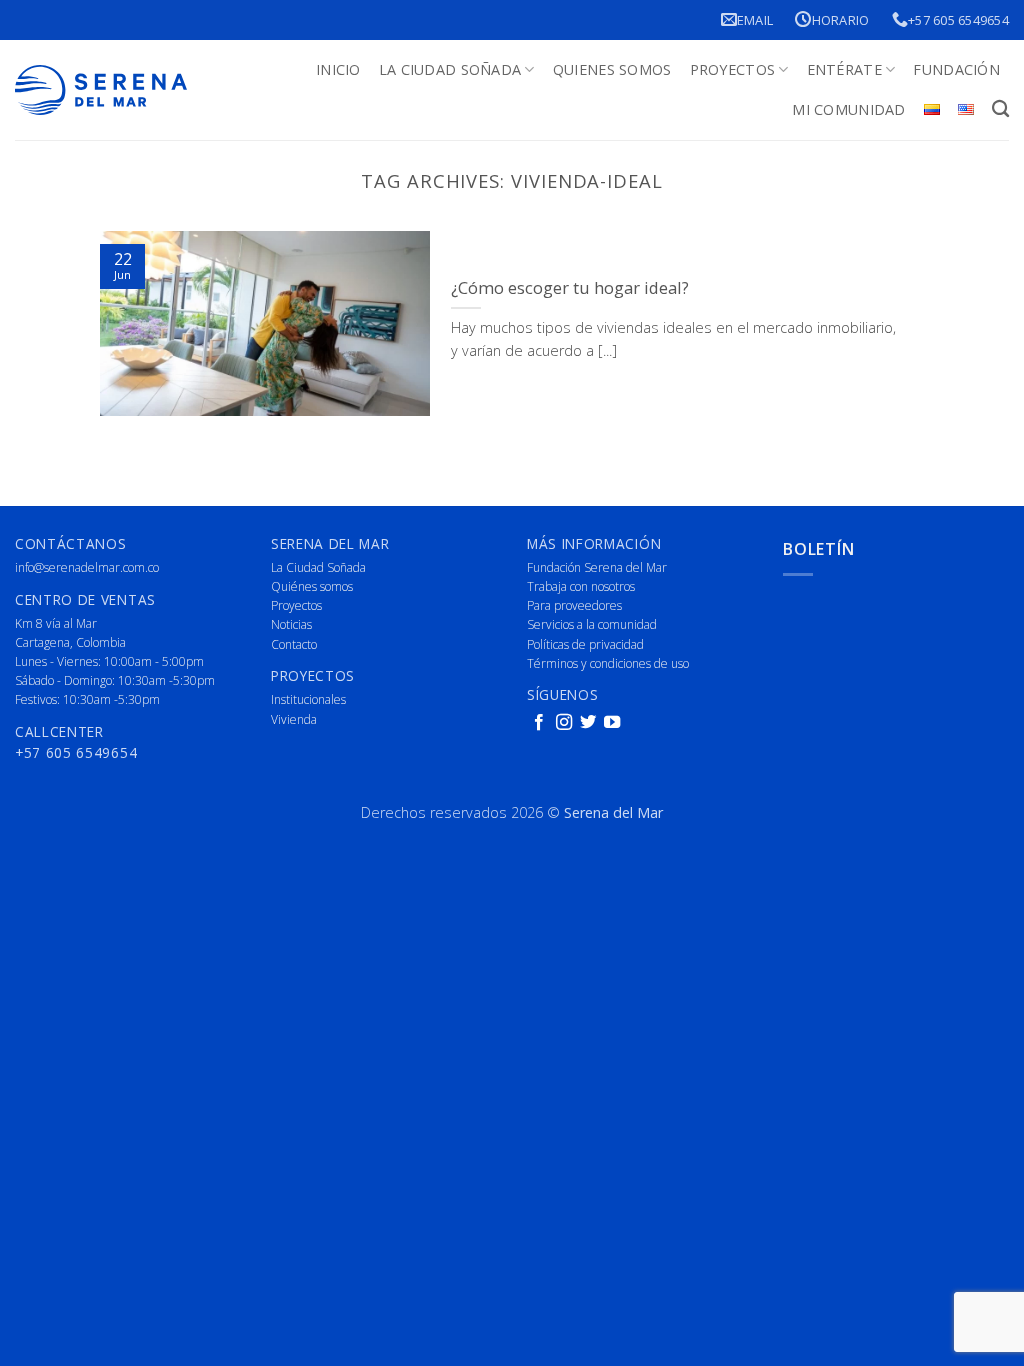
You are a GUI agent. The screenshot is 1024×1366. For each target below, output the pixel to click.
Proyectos (733, 69)
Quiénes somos (312, 586)
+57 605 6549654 (958, 20)
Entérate (844, 69)
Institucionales (308, 699)
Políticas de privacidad (585, 644)
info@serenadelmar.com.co (87, 567)
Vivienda (294, 719)
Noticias (291, 624)
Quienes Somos (612, 69)
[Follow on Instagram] (564, 723)
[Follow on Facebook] (539, 723)
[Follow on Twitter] (588, 723)
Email (755, 20)
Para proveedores (574, 605)
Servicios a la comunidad (592, 624)
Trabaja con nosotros (581, 586)
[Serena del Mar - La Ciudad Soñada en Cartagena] (101, 90)
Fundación (956, 69)
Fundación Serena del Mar (597, 567)
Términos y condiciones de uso (608, 663)
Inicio (338, 69)
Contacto (294, 644)
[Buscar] (1000, 109)
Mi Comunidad (848, 109)
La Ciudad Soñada (450, 69)
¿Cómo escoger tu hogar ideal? (570, 288)
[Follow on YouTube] (612, 723)
